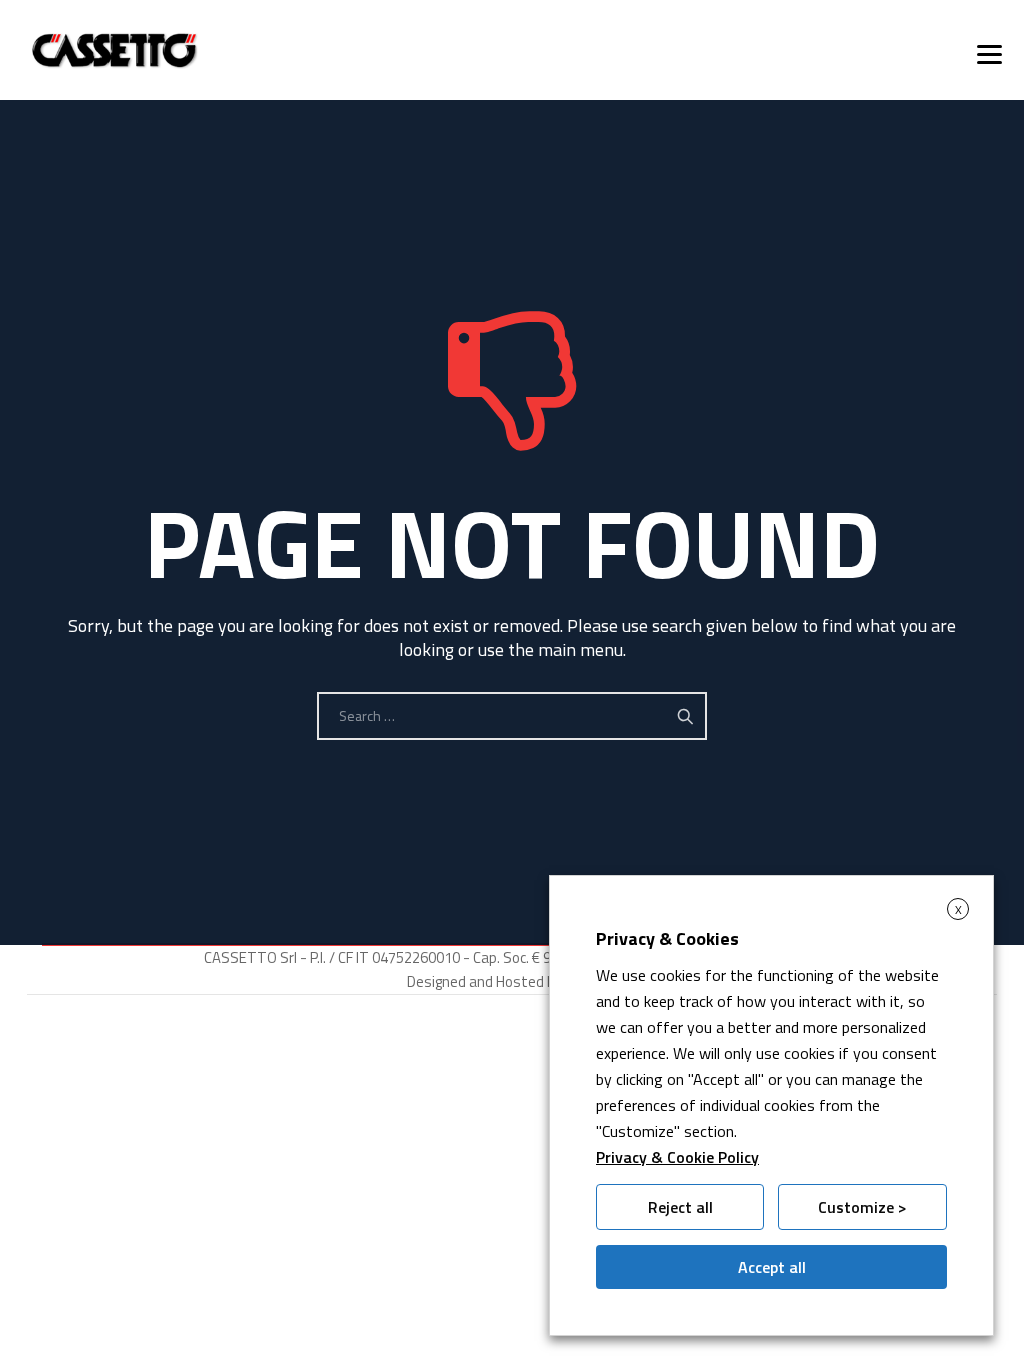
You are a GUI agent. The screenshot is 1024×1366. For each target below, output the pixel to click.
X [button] (958, 909)
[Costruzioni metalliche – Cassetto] (114, 50)
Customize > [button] (862, 1207)
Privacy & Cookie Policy (677, 1157)
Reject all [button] (680, 1207)
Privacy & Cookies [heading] (667, 938)
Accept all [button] (772, 1267)
